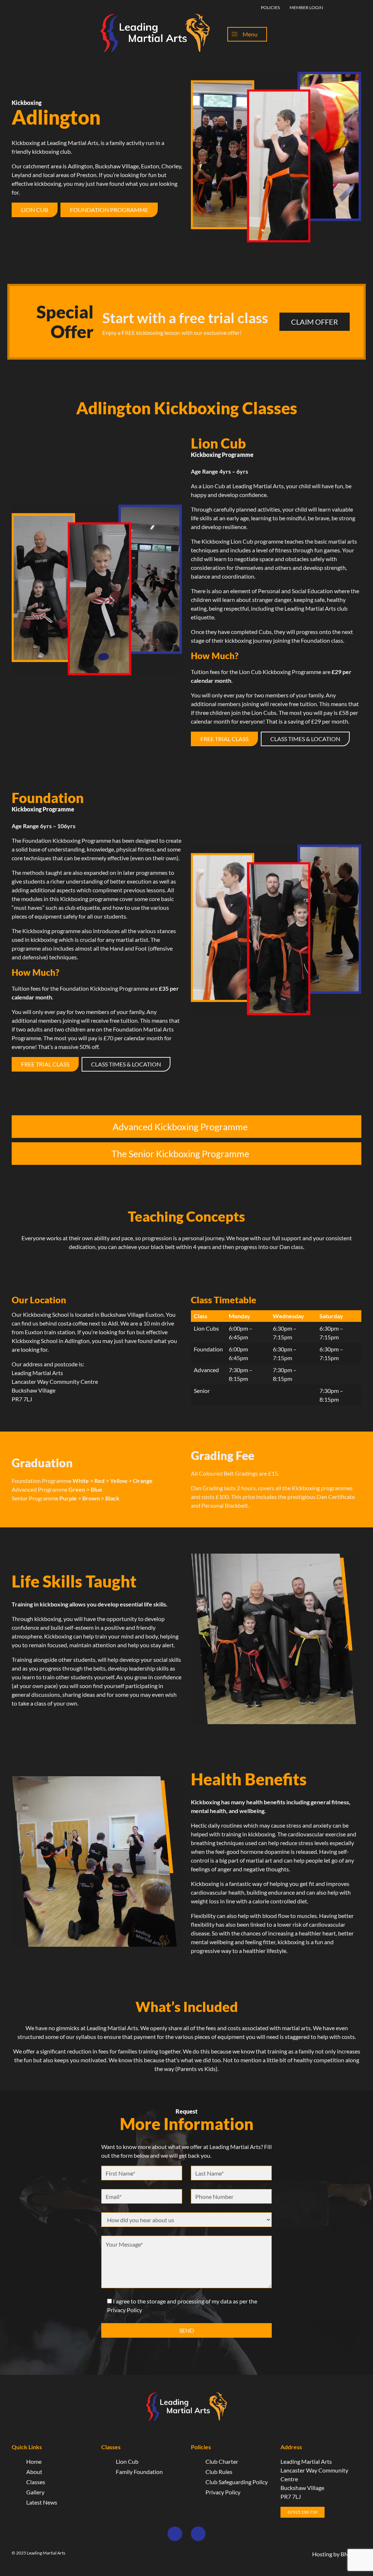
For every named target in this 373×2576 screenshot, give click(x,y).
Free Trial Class (224, 739)
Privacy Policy (223, 2492)
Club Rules (219, 2472)
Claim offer (315, 322)
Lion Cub (35, 210)
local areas (56, 175)
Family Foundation (139, 2472)
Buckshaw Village (117, 166)
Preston (87, 175)
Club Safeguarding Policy (237, 2482)
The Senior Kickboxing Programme (180, 1154)
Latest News (42, 2502)
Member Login (306, 7)
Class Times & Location (305, 739)
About (34, 2472)
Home (34, 2461)
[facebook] (341, 7)
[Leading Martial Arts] (155, 34)
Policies (270, 7)
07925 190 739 (303, 2512)
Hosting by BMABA (337, 2554)
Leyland (21, 175)
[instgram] (352, 7)
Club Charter (222, 2461)
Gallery (35, 2492)
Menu (250, 34)
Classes (36, 2482)
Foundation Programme (109, 210)
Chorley (171, 166)
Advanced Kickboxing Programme (180, 1127)
